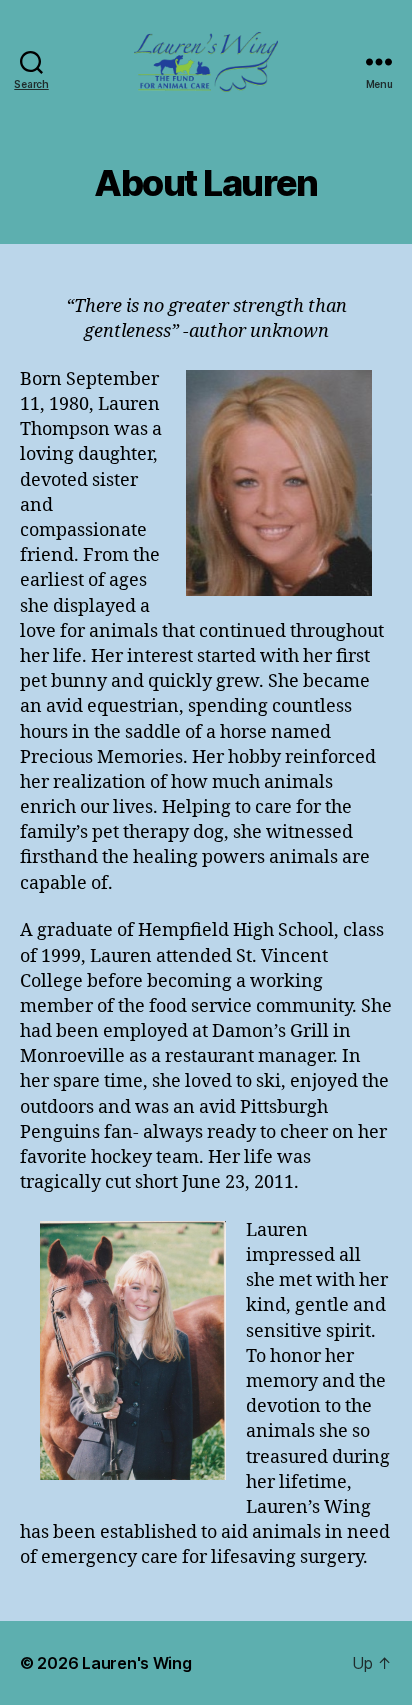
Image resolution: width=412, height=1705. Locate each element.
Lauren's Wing (137, 1663)
